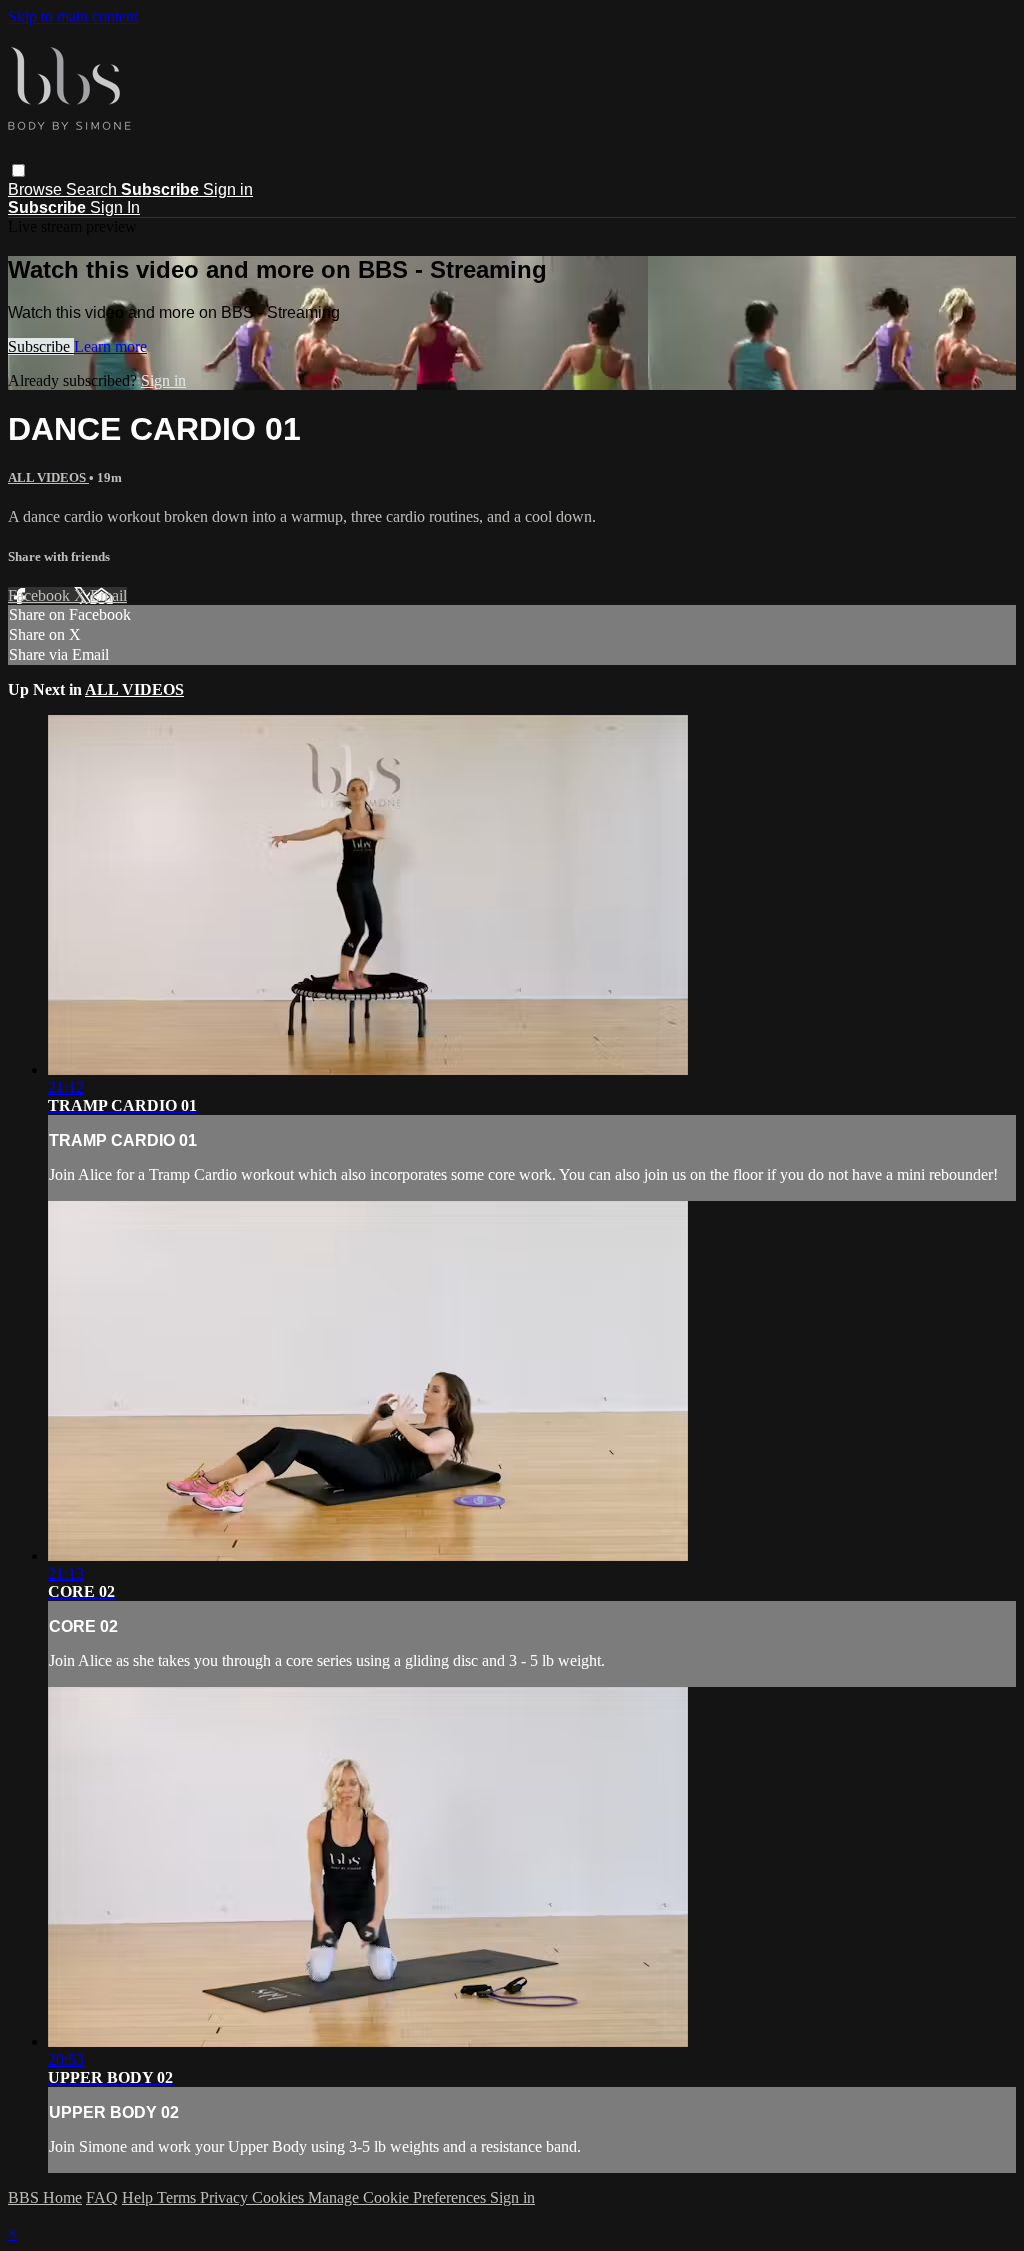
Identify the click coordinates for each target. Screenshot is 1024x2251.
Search (93, 189)
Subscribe (41, 346)
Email (108, 595)
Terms (178, 2197)
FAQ (102, 2197)
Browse (37, 189)
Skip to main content (73, 16)
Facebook (41, 595)
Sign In (115, 207)
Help (139, 2197)
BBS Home (45, 2197)
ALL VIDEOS (48, 477)
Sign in (228, 189)
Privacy (226, 2197)
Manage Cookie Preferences (399, 2197)
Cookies (280, 2197)
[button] (18, 170)
